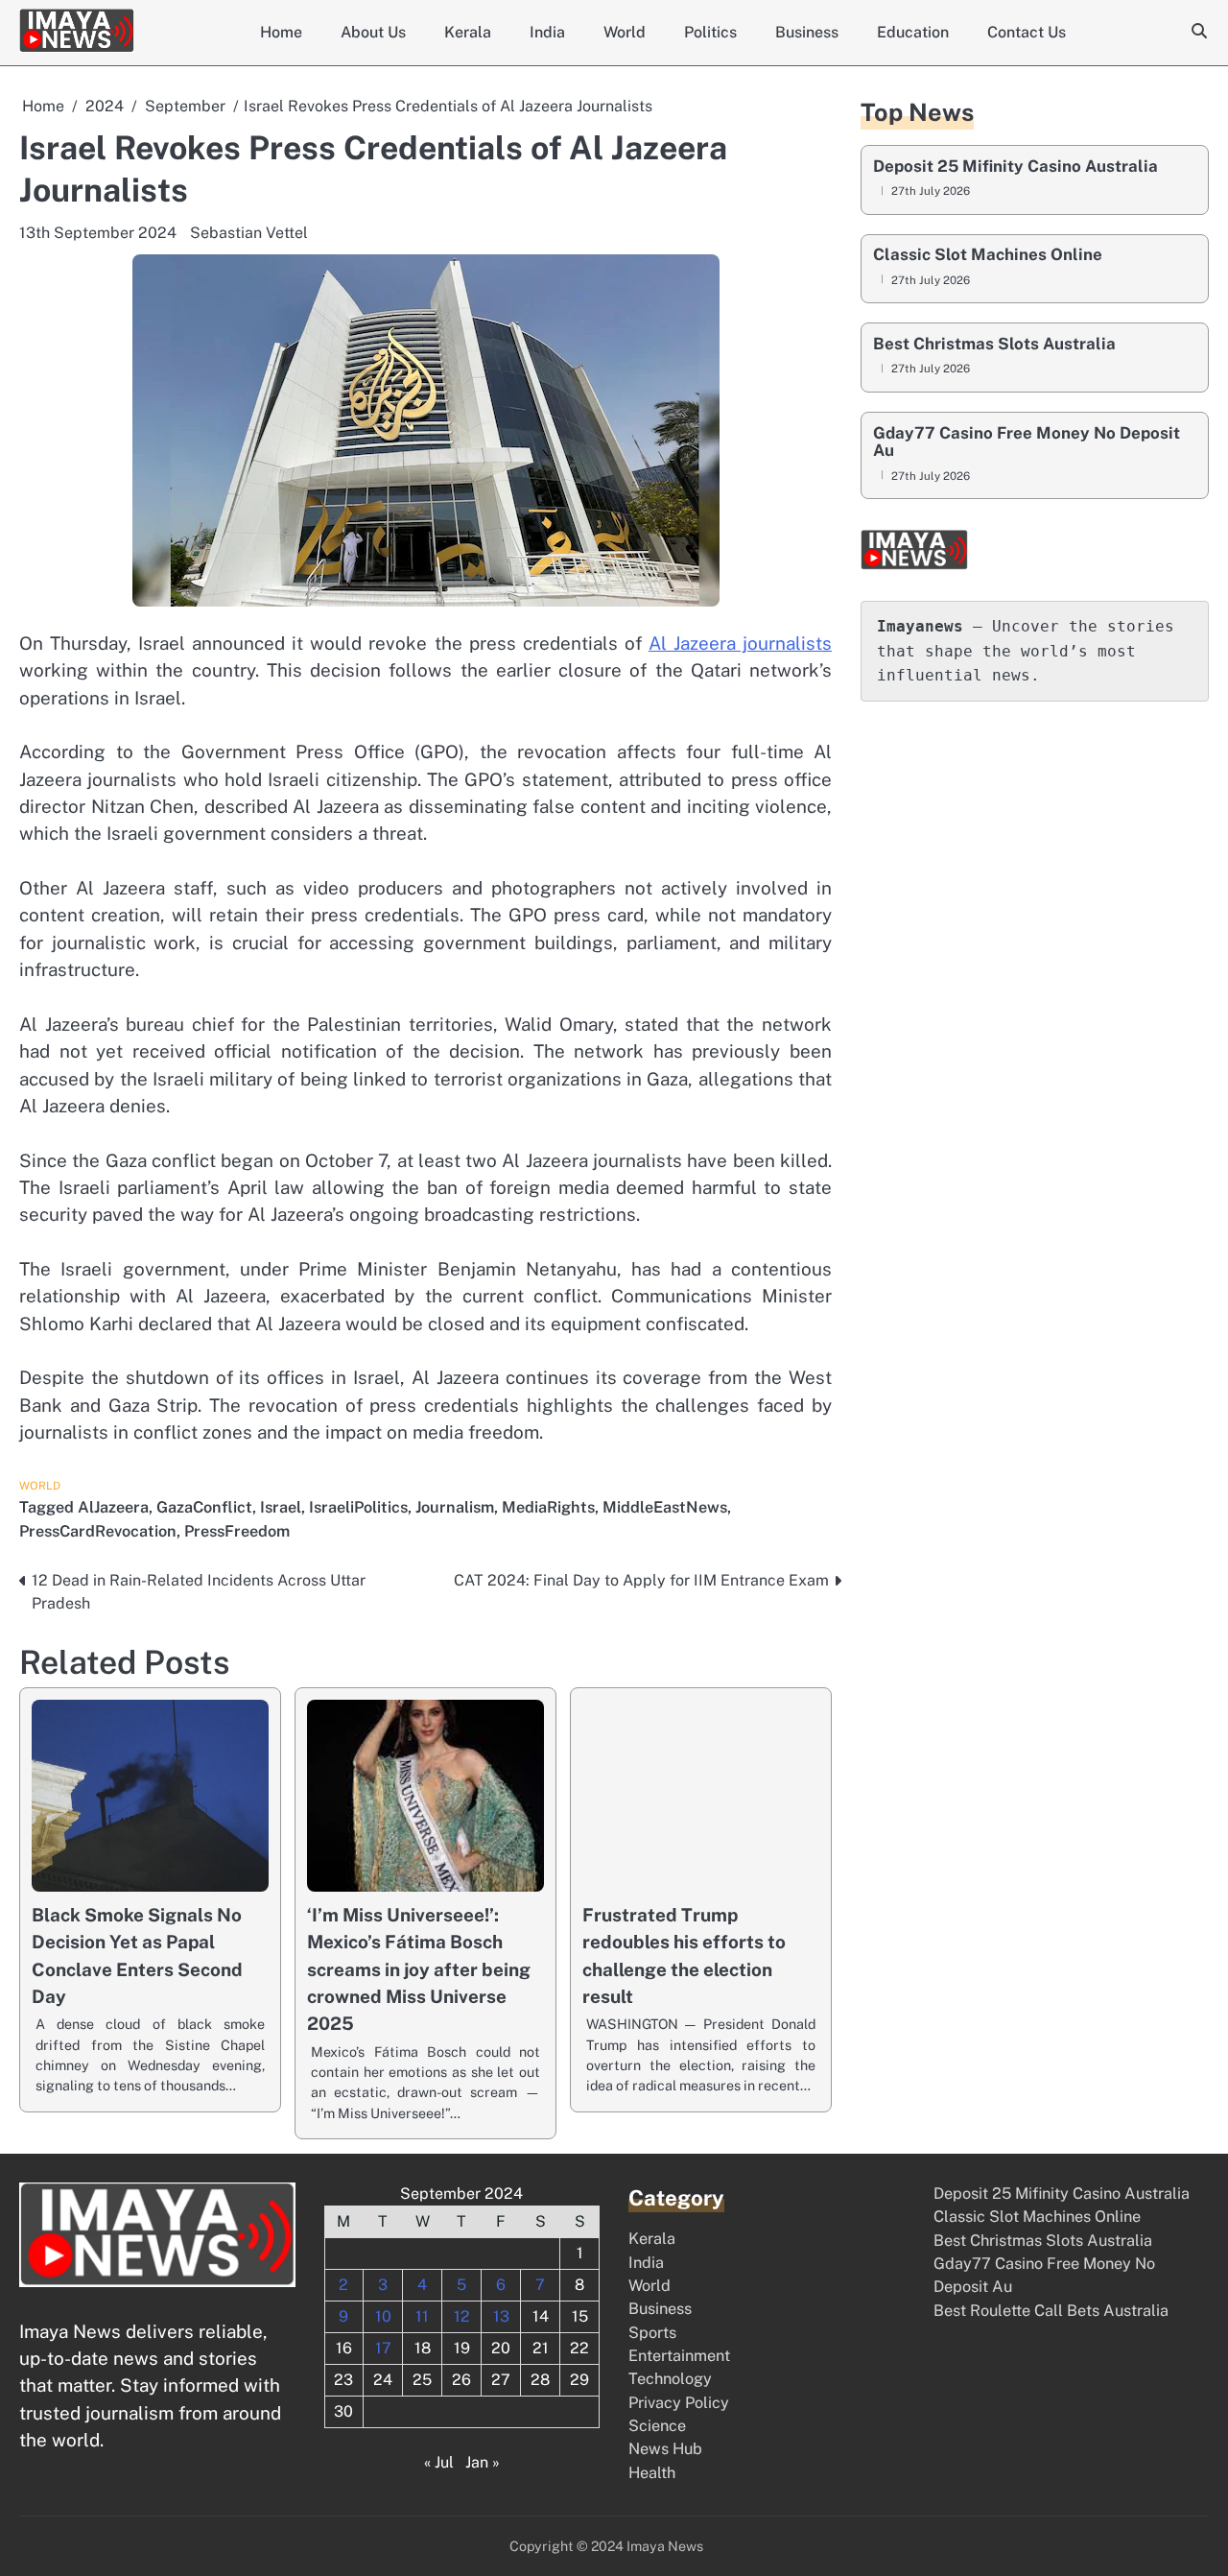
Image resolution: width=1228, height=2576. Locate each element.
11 (422, 2316)
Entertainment (679, 2356)
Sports (652, 2333)
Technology (670, 2379)
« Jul (439, 2462)
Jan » (483, 2462)
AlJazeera (113, 1507)
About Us (373, 32)
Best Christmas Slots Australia (994, 344)
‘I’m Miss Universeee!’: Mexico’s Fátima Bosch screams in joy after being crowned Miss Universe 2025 (419, 1969)
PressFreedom (237, 1531)
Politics (710, 32)
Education (913, 32)
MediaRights (548, 1507)
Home (281, 32)
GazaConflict (204, 1507)
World (625, 32)
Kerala (468, 32)
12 (462, 2316)
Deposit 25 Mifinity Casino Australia (1015, 167)
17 (383, 2348)
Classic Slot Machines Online (988, 256)
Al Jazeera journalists (740, 643)
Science (657, 2426)
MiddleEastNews (665, 1507)
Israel (281, 1507)
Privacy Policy (679, 2403)
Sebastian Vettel (249, 233)
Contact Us (1027, 32)
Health (652, 2473)
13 (501, 2316)
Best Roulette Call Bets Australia (1051, 2311)
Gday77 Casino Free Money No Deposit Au (1027, 442)
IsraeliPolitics (358, 1507)
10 (383, 2316)
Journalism (455, 1507)
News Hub (665, 2449)
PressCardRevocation (98, 1531)
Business (807, 32)
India (547, 32)
